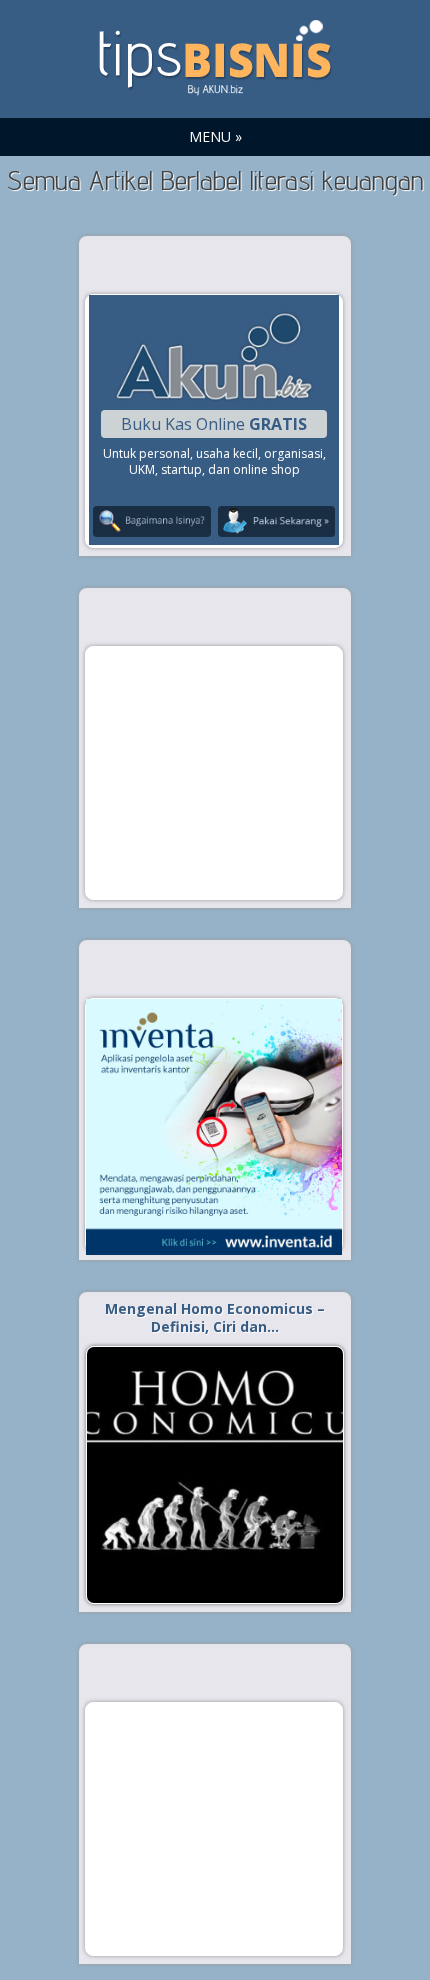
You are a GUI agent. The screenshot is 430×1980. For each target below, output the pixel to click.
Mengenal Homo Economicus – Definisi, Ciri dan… (215, 1317)
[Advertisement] (214, 772)
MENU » (215, 136)
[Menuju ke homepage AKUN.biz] (214, 396)
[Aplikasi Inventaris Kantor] (214, 1127)
